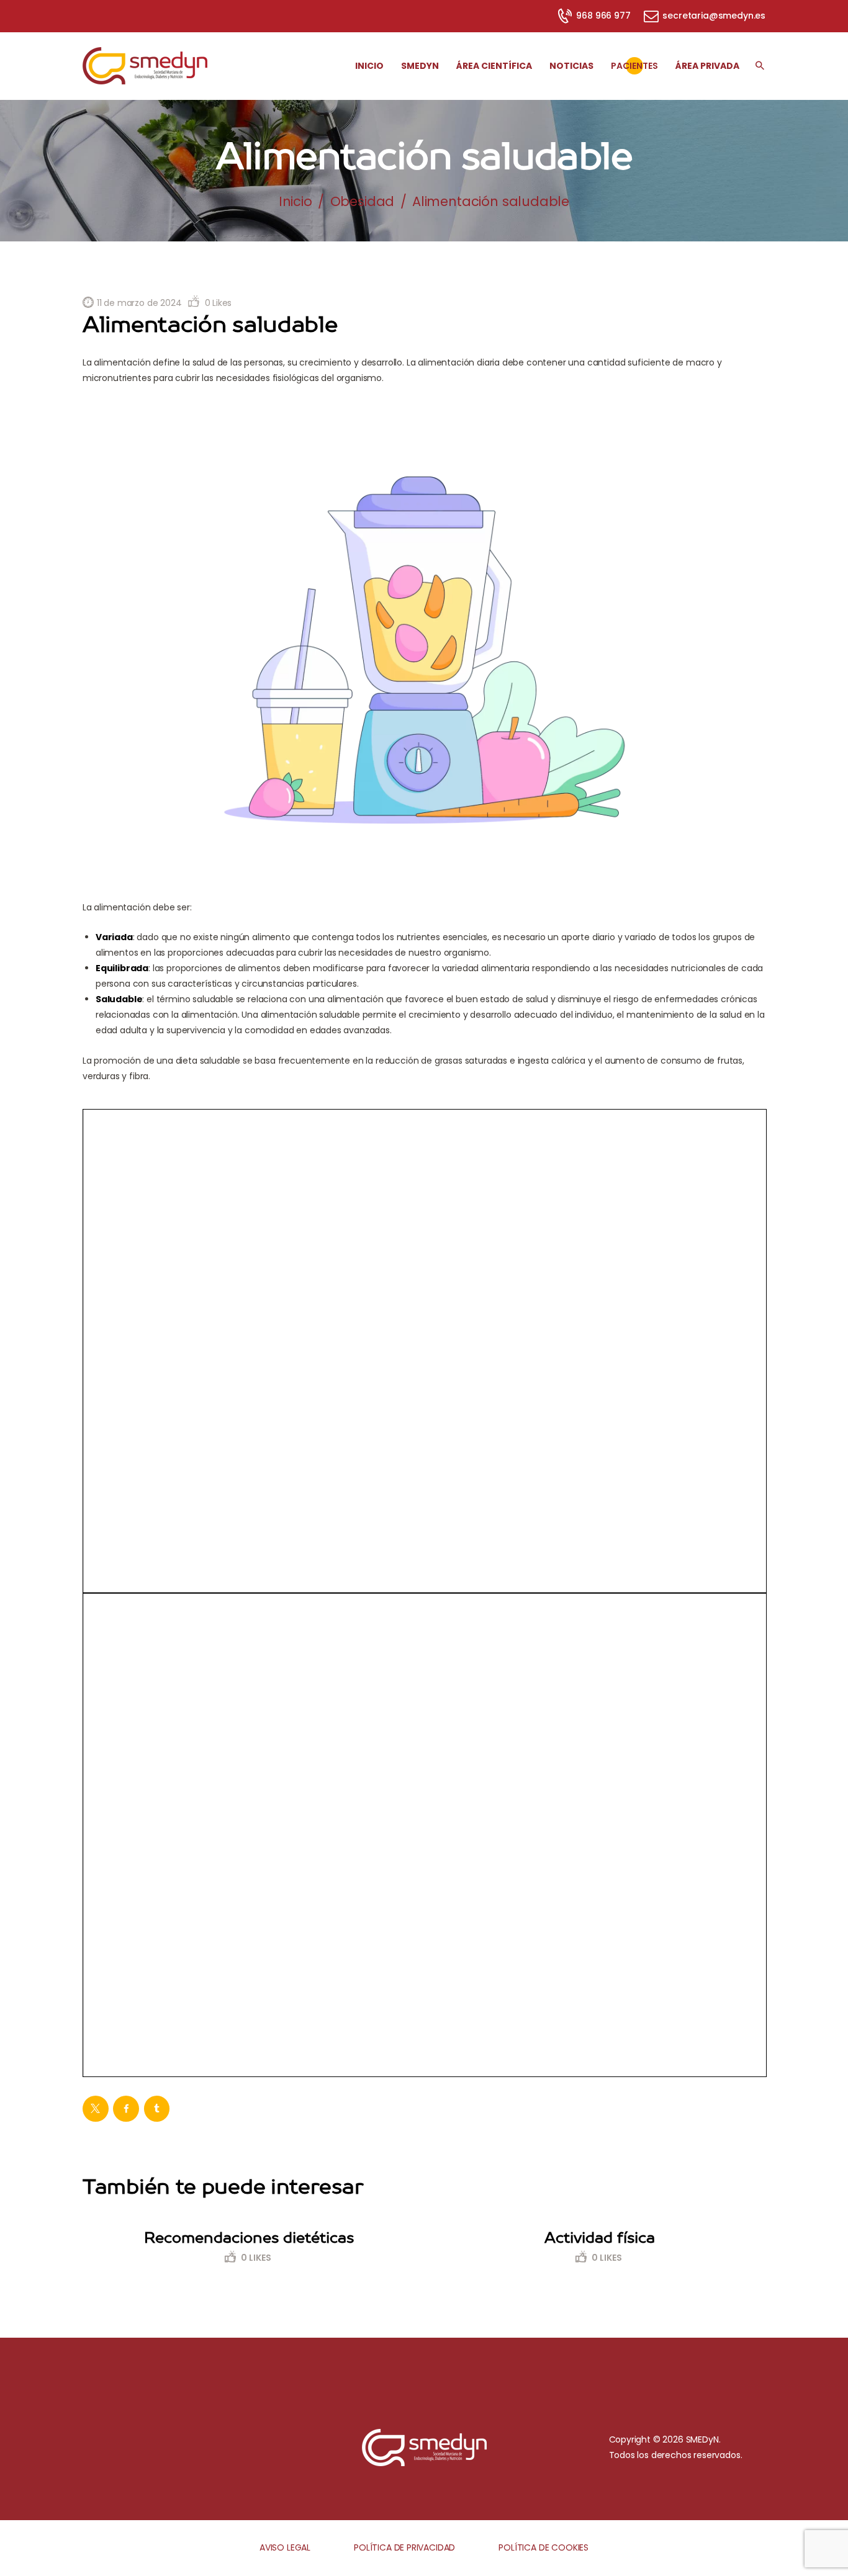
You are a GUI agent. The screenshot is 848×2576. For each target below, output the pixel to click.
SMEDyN (702, 2439)
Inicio (295, 201)
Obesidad (363, 201)
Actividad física (600, 2237)
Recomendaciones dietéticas (249, 2237)
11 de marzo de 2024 (139, 303)
